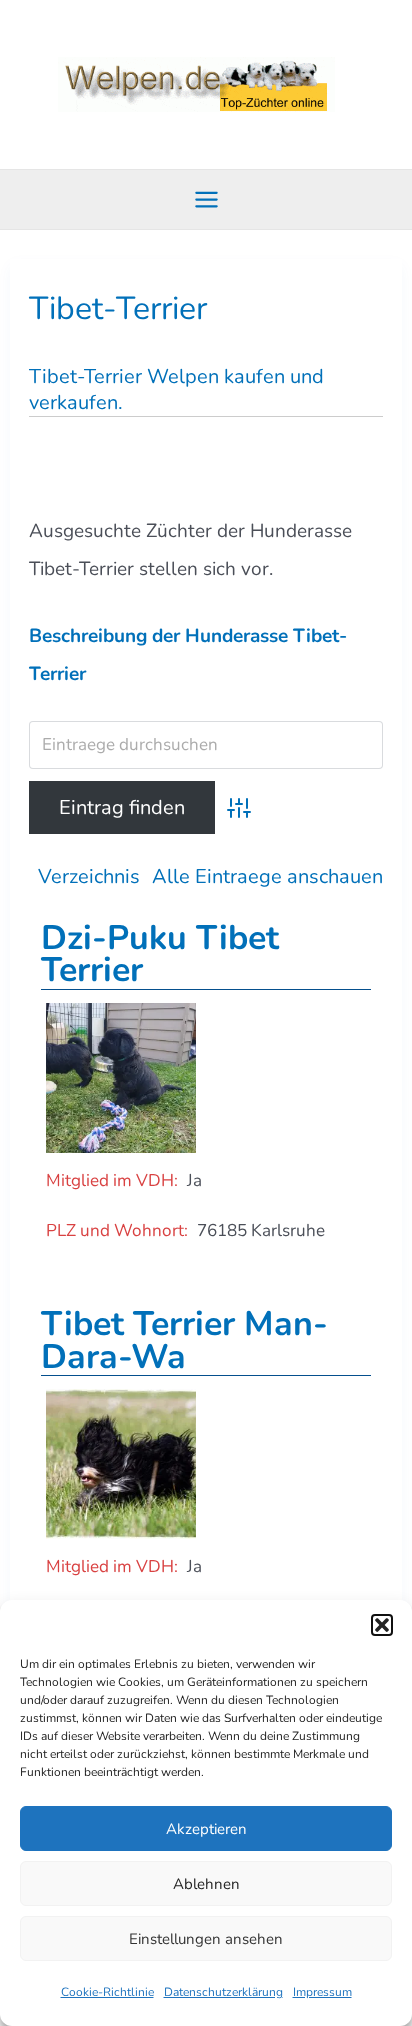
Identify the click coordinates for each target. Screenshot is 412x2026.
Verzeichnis (89, 876)
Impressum (322, 1992)
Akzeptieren (206, 1829)
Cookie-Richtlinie (107, 1992)
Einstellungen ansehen (206, 1939)
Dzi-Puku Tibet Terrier (160, 954)
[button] (382, 1625)
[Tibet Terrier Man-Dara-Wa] (121, 1462)
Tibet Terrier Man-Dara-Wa (184, 1340)
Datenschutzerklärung (223, 1992)
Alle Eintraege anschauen (267, 876)
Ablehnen (206, 1884)
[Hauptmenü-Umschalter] (206, 200)
